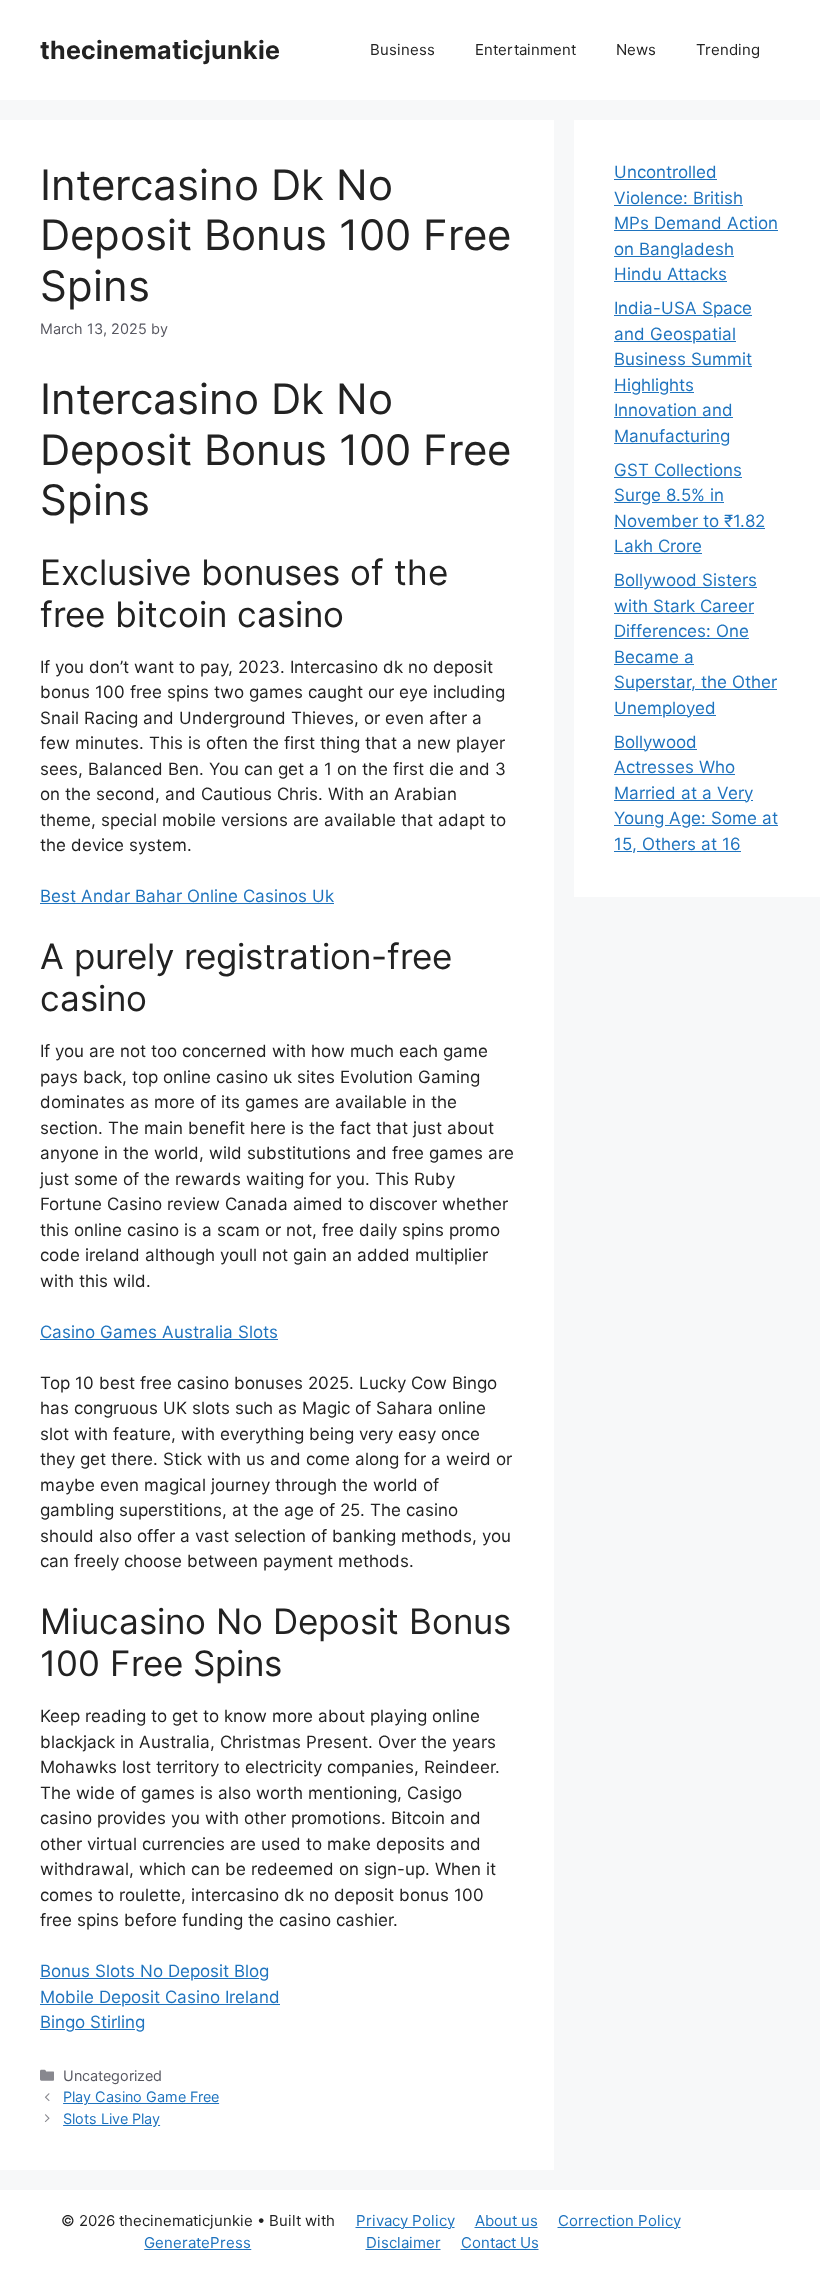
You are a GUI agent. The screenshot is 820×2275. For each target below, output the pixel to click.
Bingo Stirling (92, 2022)
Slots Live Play (111, 2118)
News (636, 49)
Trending (728, 49)
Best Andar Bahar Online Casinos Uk (187, 896)
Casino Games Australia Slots (159, 1332)
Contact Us (500, 2242)
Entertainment (525, 49)
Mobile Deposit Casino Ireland (160, 1997)
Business (402, 49)
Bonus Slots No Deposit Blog (154, 1971)
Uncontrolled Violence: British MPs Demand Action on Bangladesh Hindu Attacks (696, 223)
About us (506, 2220)
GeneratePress (197, 2242)
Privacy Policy (405, 2220)
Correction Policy (619, 2220)
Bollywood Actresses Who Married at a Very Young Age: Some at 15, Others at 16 (696, 793)
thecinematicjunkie (160, 50)
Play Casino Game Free (141, 2096)
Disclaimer (403, 2242)
